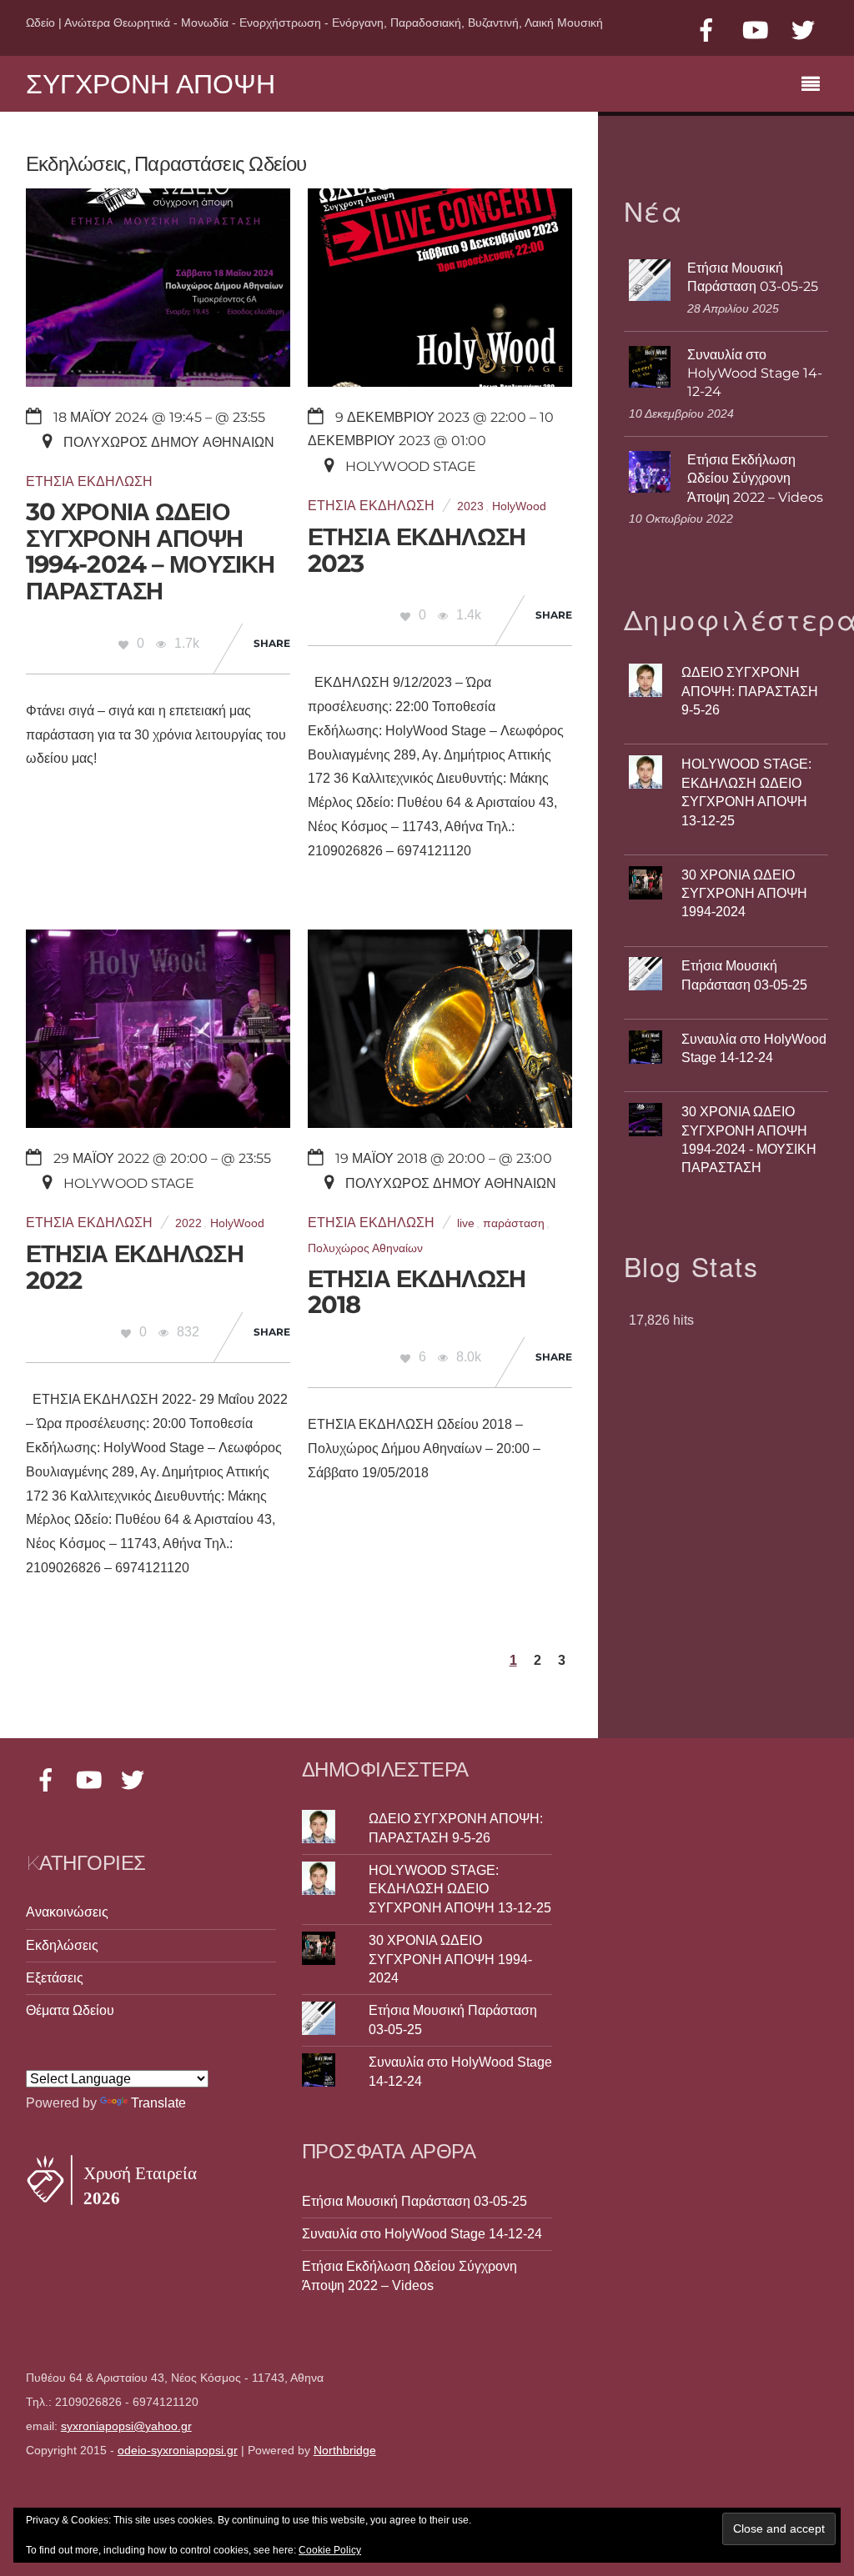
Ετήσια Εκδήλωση (89, 481)
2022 (188, 1223)
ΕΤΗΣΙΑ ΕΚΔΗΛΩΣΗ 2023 (417, 550)
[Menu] (815, 86)
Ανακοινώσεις (67, 1912)
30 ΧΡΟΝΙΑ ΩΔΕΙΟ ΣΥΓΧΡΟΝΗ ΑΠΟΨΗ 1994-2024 (744, 894)
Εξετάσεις (55, 1978)
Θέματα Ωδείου (70, 2010)
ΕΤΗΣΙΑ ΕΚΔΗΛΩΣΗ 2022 (135, 1267)
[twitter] (803, 30)
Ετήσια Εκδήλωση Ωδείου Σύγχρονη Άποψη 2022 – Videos (755, 479)
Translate (158, 2103)
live (466, 1223)
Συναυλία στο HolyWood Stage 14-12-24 (755, 373)
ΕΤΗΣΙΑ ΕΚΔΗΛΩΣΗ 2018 (417, 1292)
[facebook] (706, 30)
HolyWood (519, 506)
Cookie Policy (330, 2550)
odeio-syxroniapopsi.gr (178, 2451)
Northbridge (345, 2451)
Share (272, 643)
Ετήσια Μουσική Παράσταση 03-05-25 (753, 277)
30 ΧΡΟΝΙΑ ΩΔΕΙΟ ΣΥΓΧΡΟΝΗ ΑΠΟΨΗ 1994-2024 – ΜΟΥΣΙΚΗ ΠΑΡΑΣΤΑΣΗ (151, 551)
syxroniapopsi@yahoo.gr (126, 2426)
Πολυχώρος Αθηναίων (365, 1248)
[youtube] (755, 30)
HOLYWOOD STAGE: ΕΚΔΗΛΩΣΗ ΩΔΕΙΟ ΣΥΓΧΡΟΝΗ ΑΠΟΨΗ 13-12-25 (460, 1889)
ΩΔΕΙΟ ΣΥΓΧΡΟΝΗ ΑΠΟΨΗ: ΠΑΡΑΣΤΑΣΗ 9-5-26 (750, 691)
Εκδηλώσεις (62, 1945)
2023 (470, 506)
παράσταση (514, 1223)
